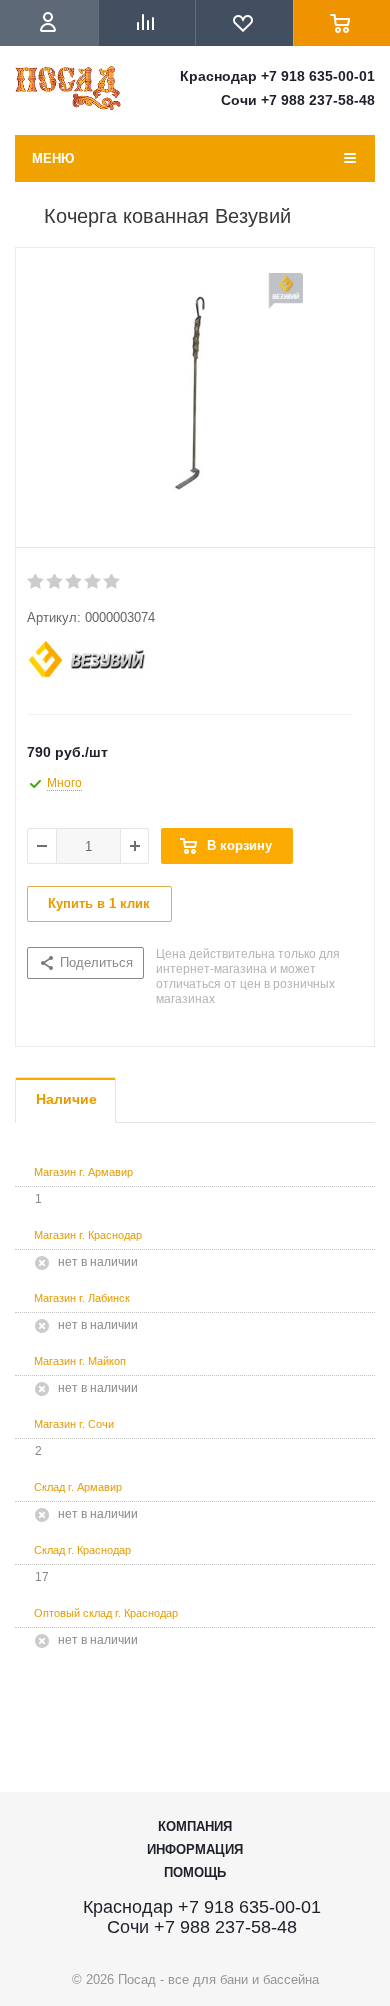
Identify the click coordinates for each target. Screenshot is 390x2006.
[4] (93, 582)
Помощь (195, 1872)
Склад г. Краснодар (82, 1550)
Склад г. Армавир (78, 1487)
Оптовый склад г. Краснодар (106, 1613)
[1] (36, 582)
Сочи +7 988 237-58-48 (298, 100)
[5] (112, 582)
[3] (74, 582)
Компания (195, 1826)
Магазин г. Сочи (74, 1424)
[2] (55, 582)
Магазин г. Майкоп (80, 1361)
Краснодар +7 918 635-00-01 (277, 76)
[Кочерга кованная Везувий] (195, 403)
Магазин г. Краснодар (88, 1235)
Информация (195, 1849)
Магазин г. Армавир (83, 1172)
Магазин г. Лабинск (82, 1298)
